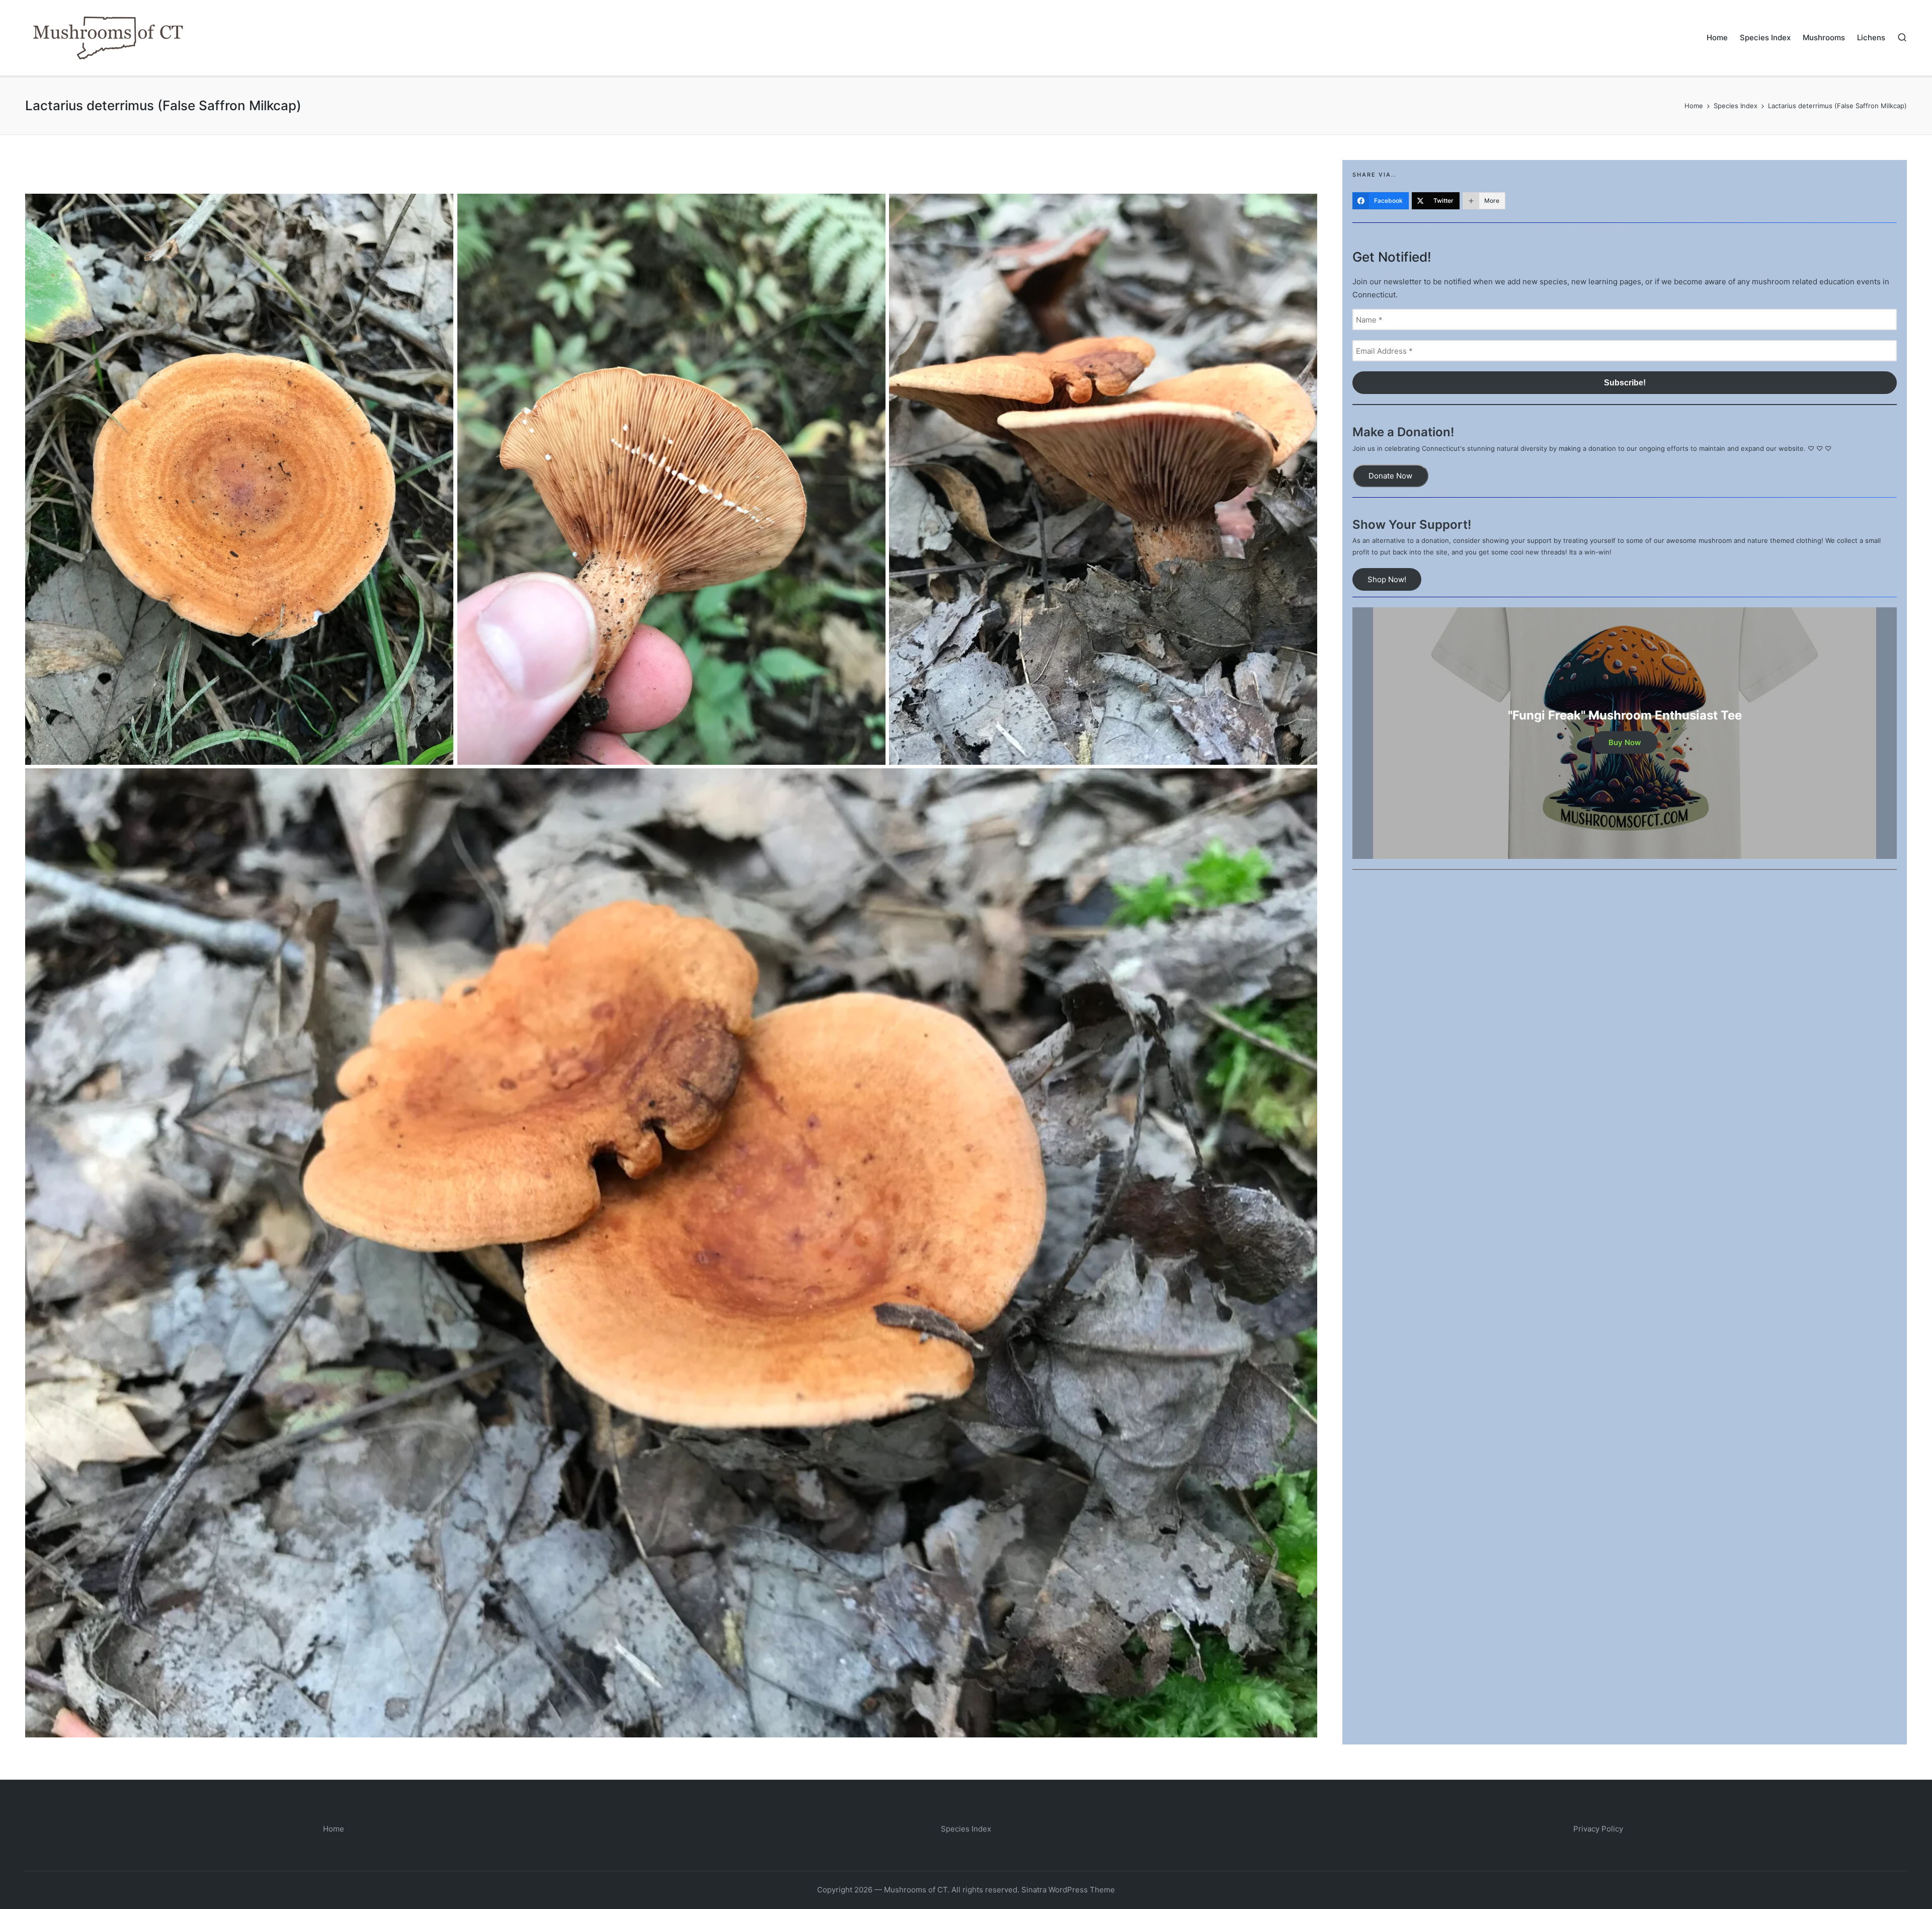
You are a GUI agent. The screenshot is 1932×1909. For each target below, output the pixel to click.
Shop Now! (1387, 579)
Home (334, 1829)
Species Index (966, 1829)
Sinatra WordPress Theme (1068, 1890)
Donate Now (1390, 476)
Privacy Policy (1598, 1829)
